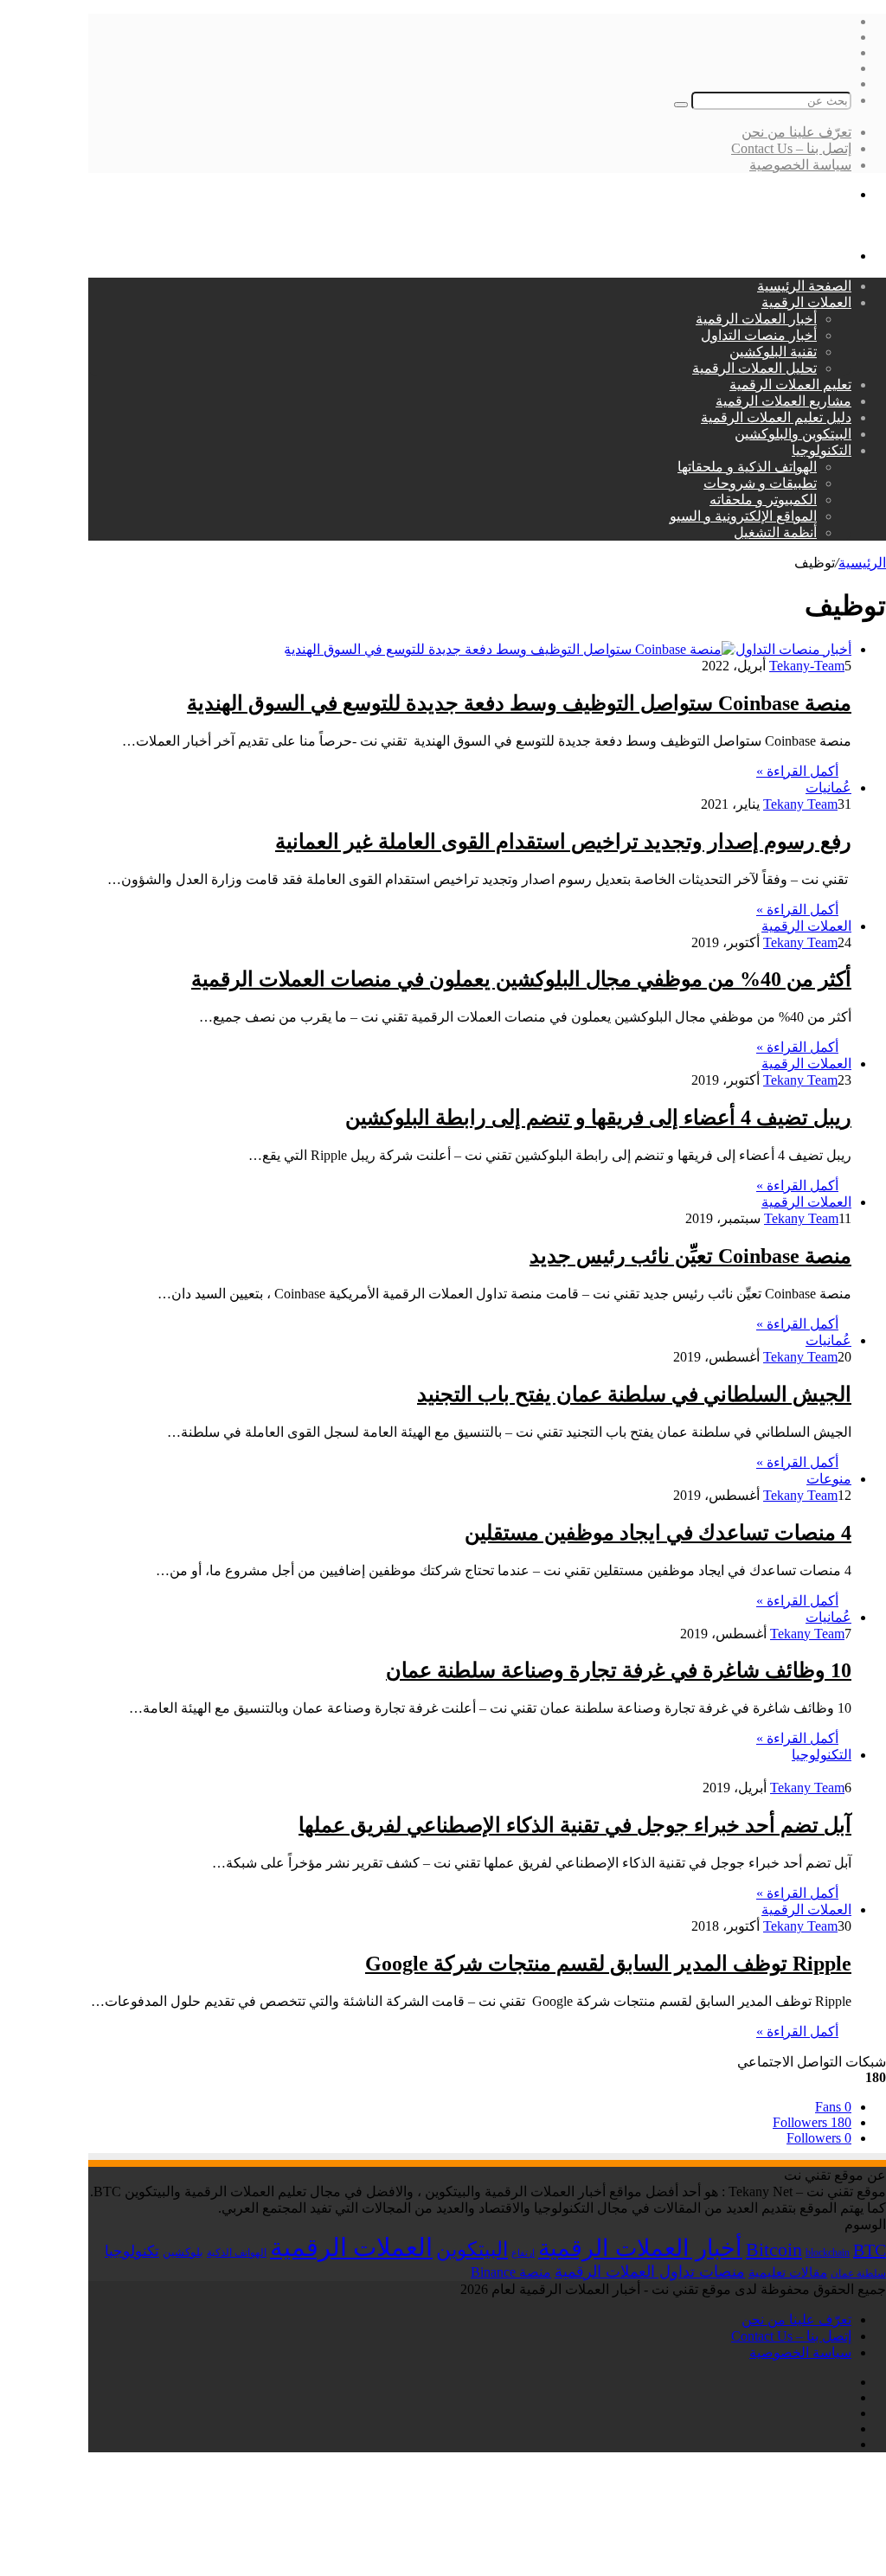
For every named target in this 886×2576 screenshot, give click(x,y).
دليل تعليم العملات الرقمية (776, 417)
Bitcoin (774, 2249)
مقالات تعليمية (788, 2272)
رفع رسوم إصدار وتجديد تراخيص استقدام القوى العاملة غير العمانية (563, 842)
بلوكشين (183, 2252)
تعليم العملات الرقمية (790, 384)
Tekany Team (800, 804)
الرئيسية (862, 563)
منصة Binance (511, 2272)
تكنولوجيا (132, 2251)
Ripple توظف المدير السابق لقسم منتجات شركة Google (608, 1964)
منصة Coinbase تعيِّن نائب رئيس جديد (690, 1256)
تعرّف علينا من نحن (796, 132)
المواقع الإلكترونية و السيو (743, 516)
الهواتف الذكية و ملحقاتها (747, 467)
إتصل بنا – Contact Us (791, 148)
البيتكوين (472, 2249)
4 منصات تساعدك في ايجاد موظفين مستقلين (658, 1533)
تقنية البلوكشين (773, 352)
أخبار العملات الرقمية (756, 319)
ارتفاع (523, 2253)
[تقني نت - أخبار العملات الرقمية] (790, 225)
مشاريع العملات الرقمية (783, 401)
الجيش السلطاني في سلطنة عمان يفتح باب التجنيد (634, 1394)
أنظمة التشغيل (775, 532)
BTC (870, 2250)
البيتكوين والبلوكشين (793, 434)
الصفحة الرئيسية (804, 286)
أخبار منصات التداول (759, 335)
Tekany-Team (807, 666)
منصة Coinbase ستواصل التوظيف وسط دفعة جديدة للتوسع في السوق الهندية (519, 703)
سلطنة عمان (858, 2274)
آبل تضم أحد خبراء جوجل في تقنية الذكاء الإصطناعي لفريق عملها (575, 1825)
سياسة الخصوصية (800, 165)
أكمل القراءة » (797, 771)
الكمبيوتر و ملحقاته (763, 500)
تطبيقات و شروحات (760, 483)
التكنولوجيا (822, 450)
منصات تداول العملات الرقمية (650, 2272)
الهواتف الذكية (237, 2252)
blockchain (828, 2252)
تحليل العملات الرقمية (754, 368)
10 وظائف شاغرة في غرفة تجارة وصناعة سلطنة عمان (619, 1670)
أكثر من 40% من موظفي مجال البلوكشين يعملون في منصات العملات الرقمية (521, 979)
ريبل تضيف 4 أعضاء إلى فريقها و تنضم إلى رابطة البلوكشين (598, 1118)
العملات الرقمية (806, 302)
